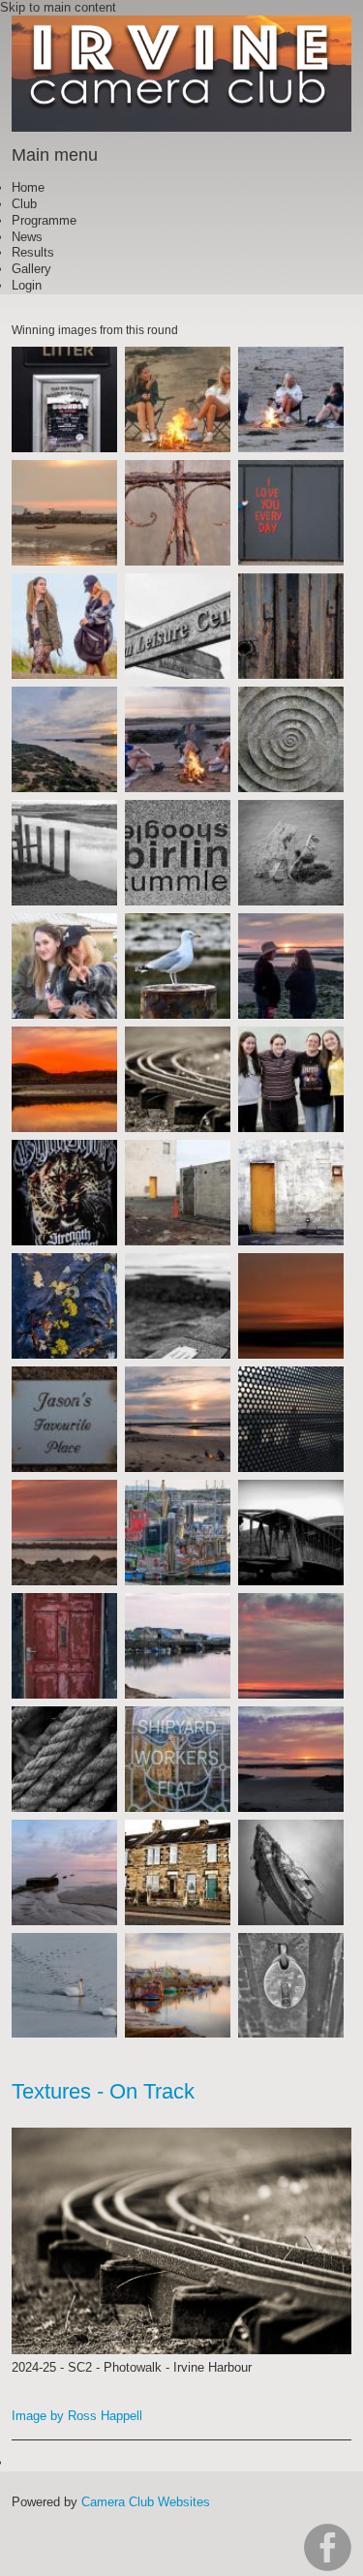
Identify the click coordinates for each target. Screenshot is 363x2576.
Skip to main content (58, 7)
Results (33, 252)
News (27, 237)
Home (28, 187)
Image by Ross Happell (77, 2416)
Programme (44, 220)
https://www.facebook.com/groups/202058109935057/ (328, 2547)
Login (27, 285)
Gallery (31, 269)
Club (24, 204)
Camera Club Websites (146, 2502)
